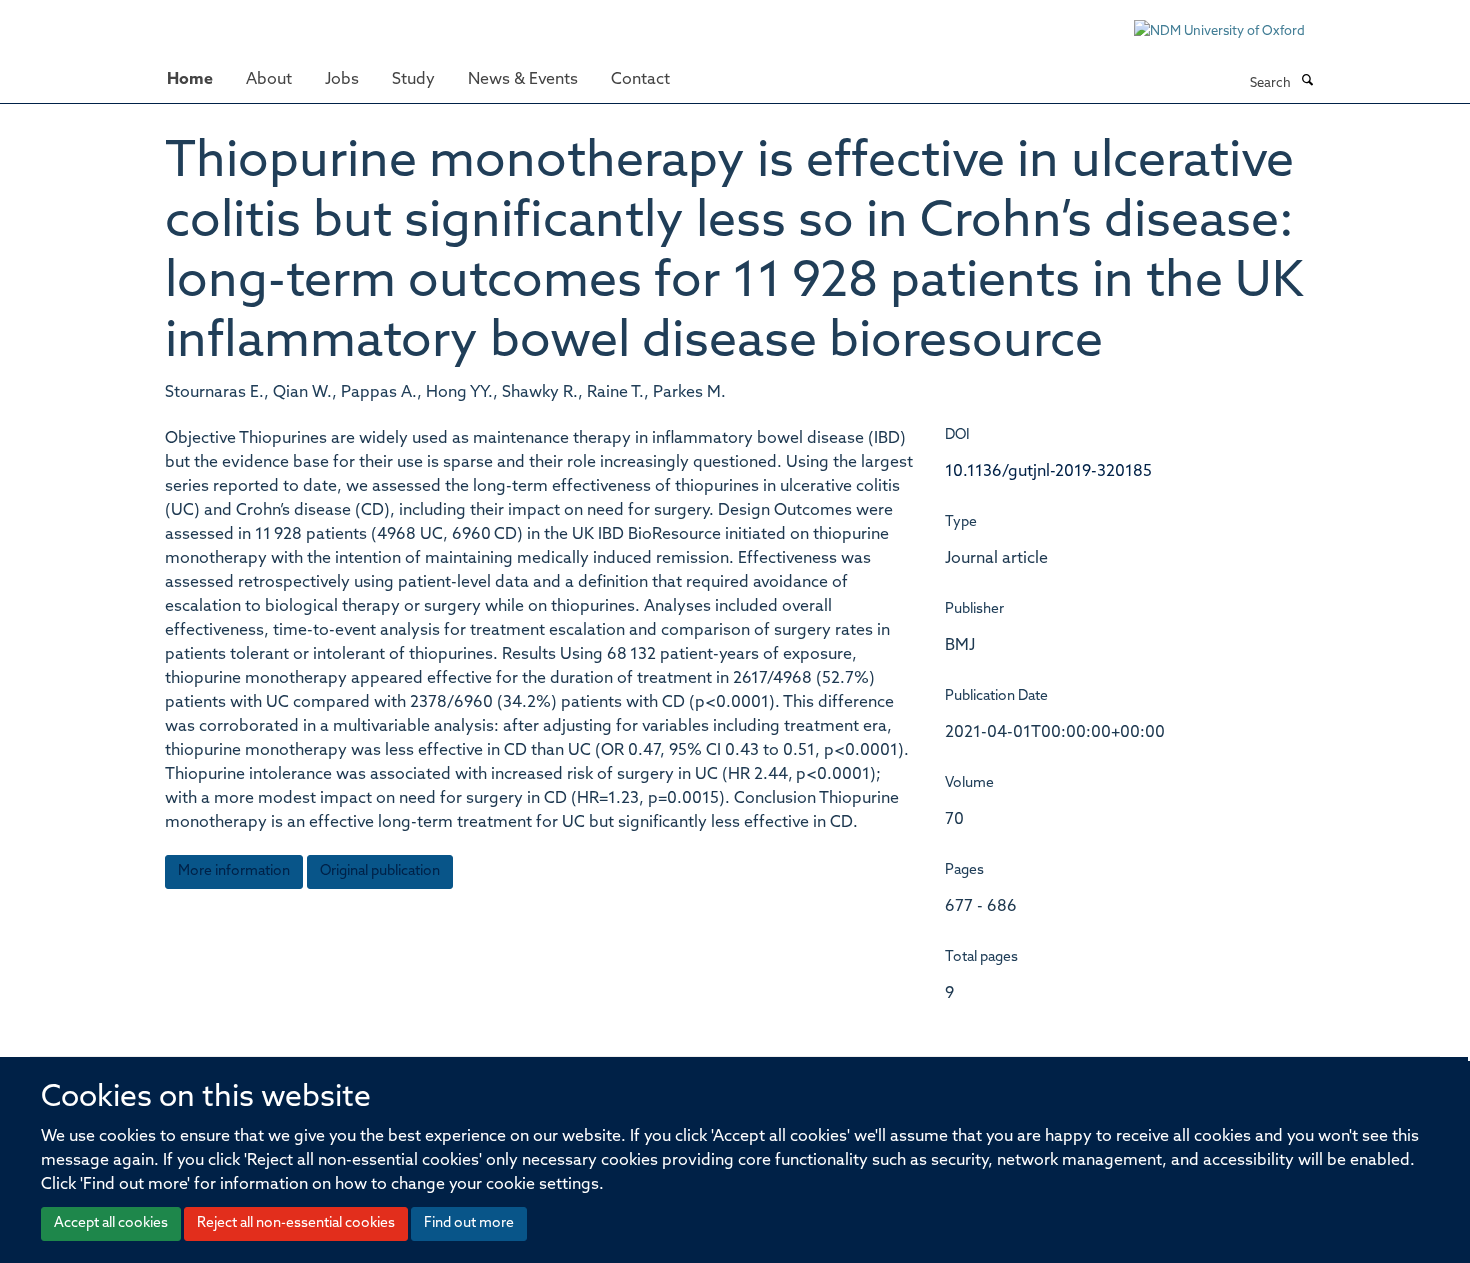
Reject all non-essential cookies (296, 1223)
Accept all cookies (111, 1223)
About (269, 80)
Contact (640, 80)
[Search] (1307, 82)
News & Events (523, 80)
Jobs (342, 80)
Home (190, 80)
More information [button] (234, 871)
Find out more (469, 1223)
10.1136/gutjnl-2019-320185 (1048, 472)
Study (413, 80)
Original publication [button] (380, 871)
